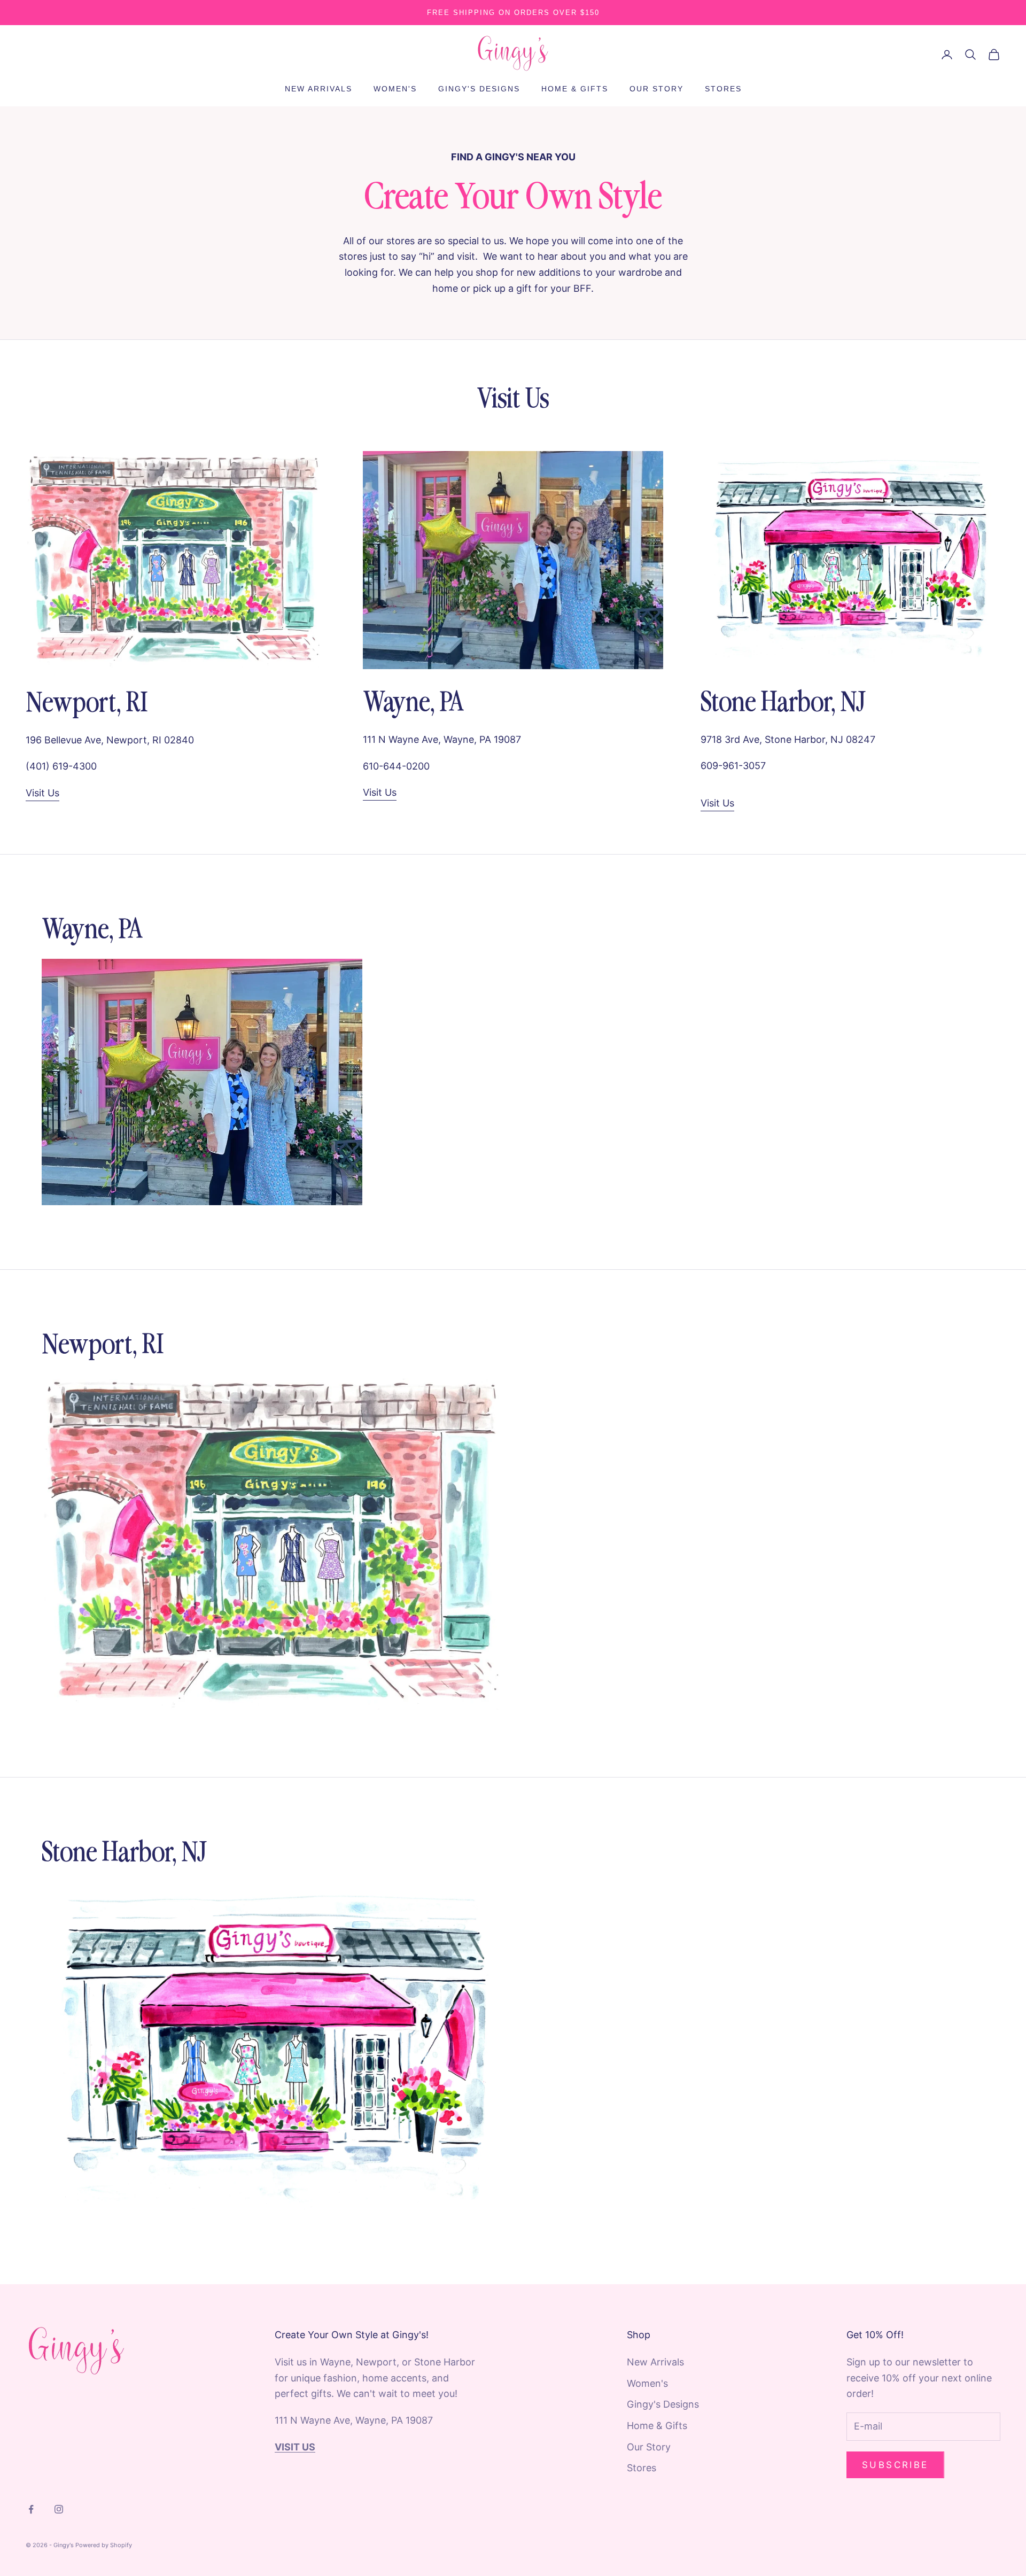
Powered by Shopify (104, 2545)
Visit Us (42, 793)
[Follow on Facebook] (31, 2509)
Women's (395, 89)
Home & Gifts (575, 89)
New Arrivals (318, 89)
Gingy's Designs (479, 89)
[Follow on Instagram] (59, 2509)
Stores (723, 89)
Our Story (656, 89)
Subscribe (895, 2465)
